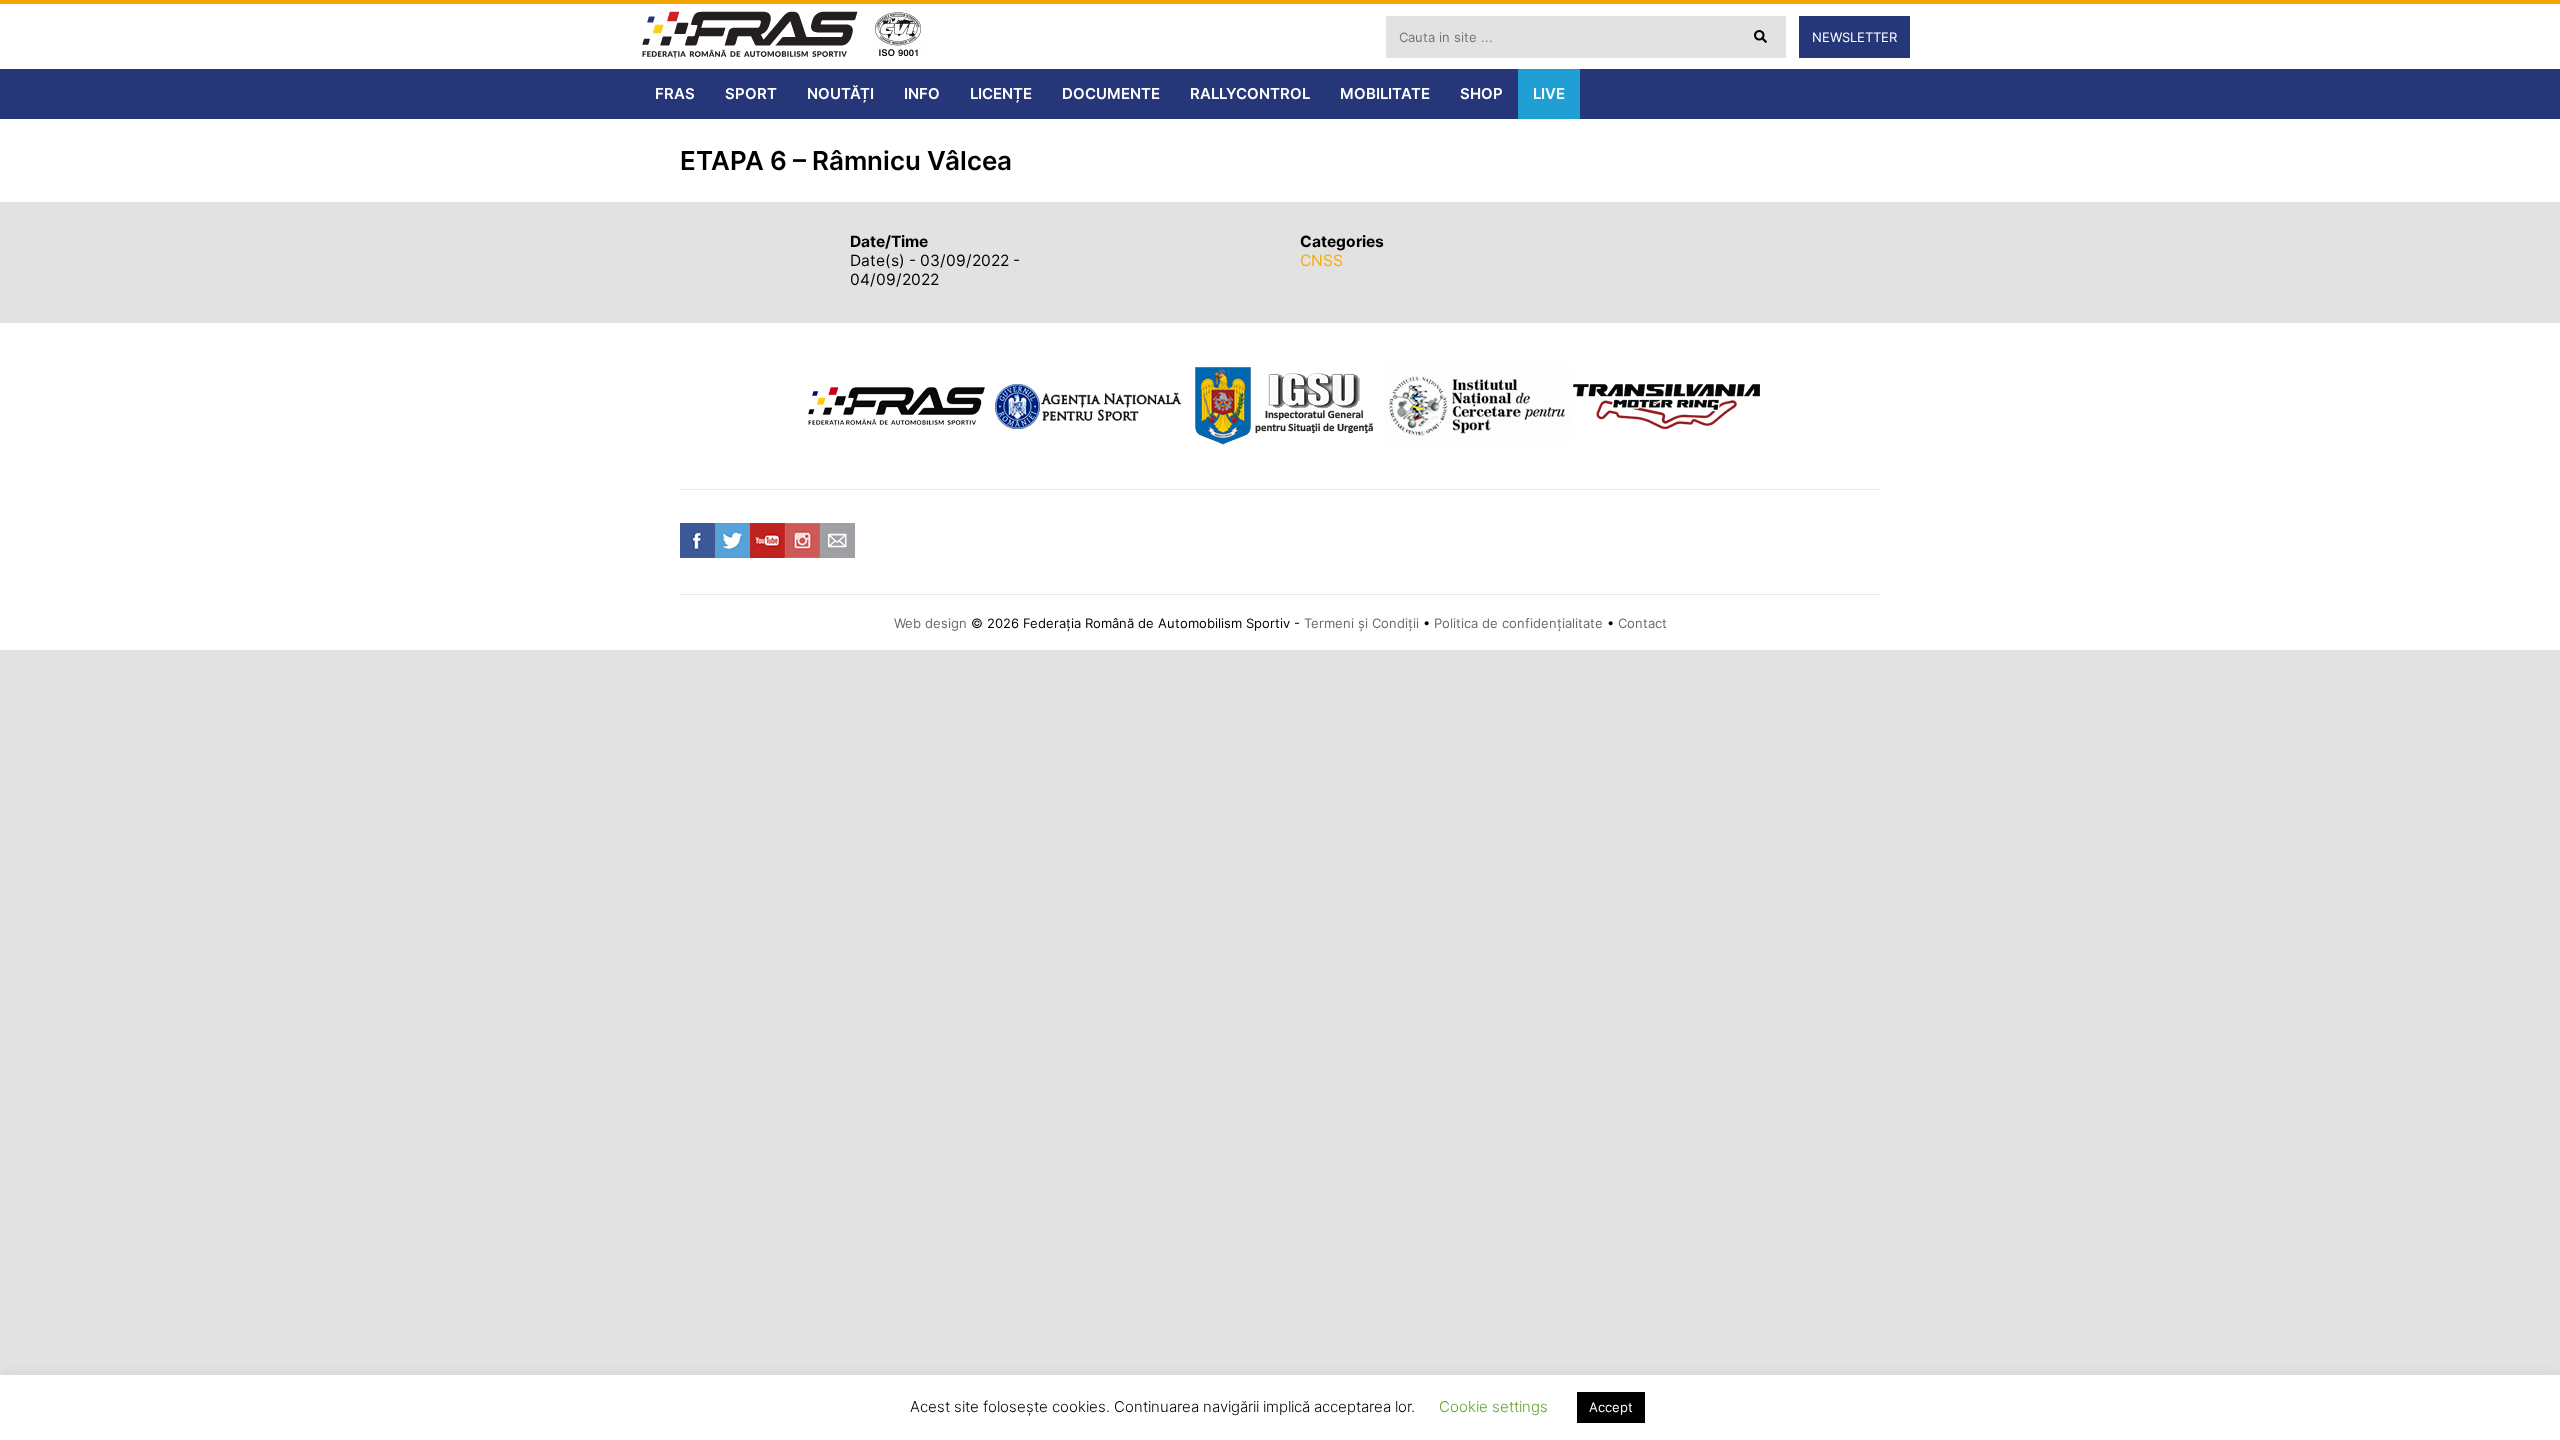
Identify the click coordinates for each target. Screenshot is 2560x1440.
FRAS (675, 93)
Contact (1642, 623)
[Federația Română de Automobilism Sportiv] (750, 36)
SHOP (1481, 93)
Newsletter (1854, 37)
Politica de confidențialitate (1518, 623)
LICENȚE (1001, 93)
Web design (930, 623)
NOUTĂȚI (840, 93)
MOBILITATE (1385, 93)
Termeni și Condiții (1361, 623)
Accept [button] (1611, 1407)
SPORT (751, 93)
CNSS (1321, 260)
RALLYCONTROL (1250, 93)
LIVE (1549, 93)
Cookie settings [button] (1493, 1406)
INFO (922, 93)
